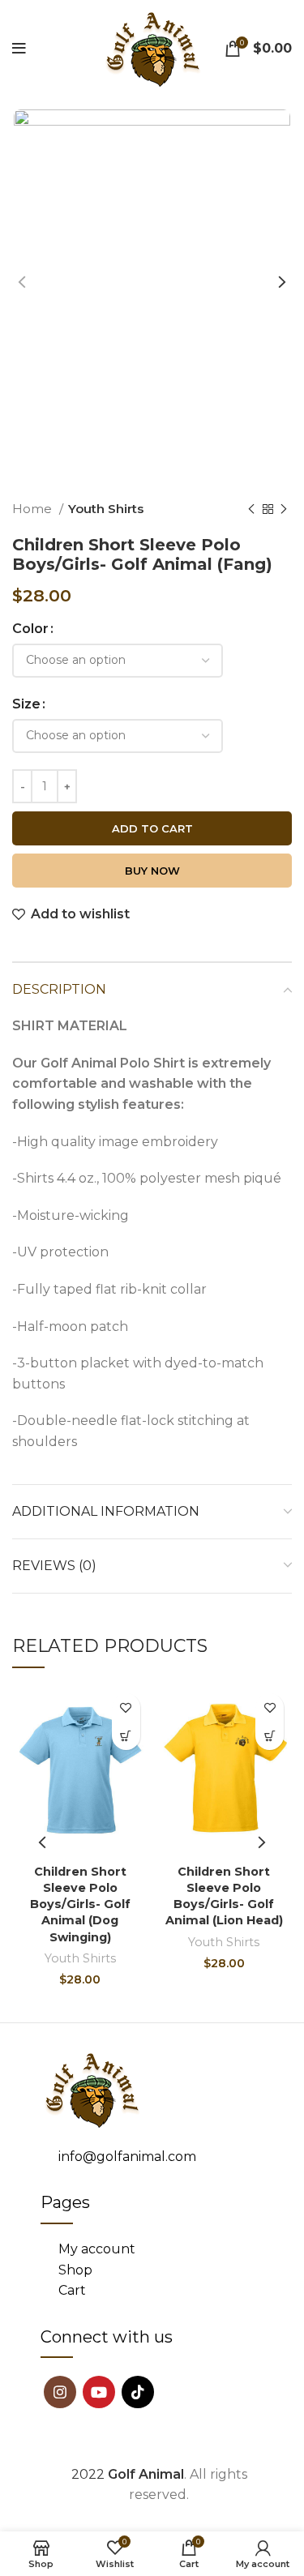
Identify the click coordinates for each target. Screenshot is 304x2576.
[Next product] (284, 509)
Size (26, 704)
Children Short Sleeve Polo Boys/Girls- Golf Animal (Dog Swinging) (80, 1904)
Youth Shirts (106, 509)
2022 (128, 2474)
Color (30, 629)
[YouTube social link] (99, 2392)
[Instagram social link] (60, 2392)
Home (34, 509)
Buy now (152, 871)
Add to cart (152, 828)
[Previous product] (251, 509)
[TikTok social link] (138, 2392)
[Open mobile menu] (19, 49)
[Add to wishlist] (126, 1707)
